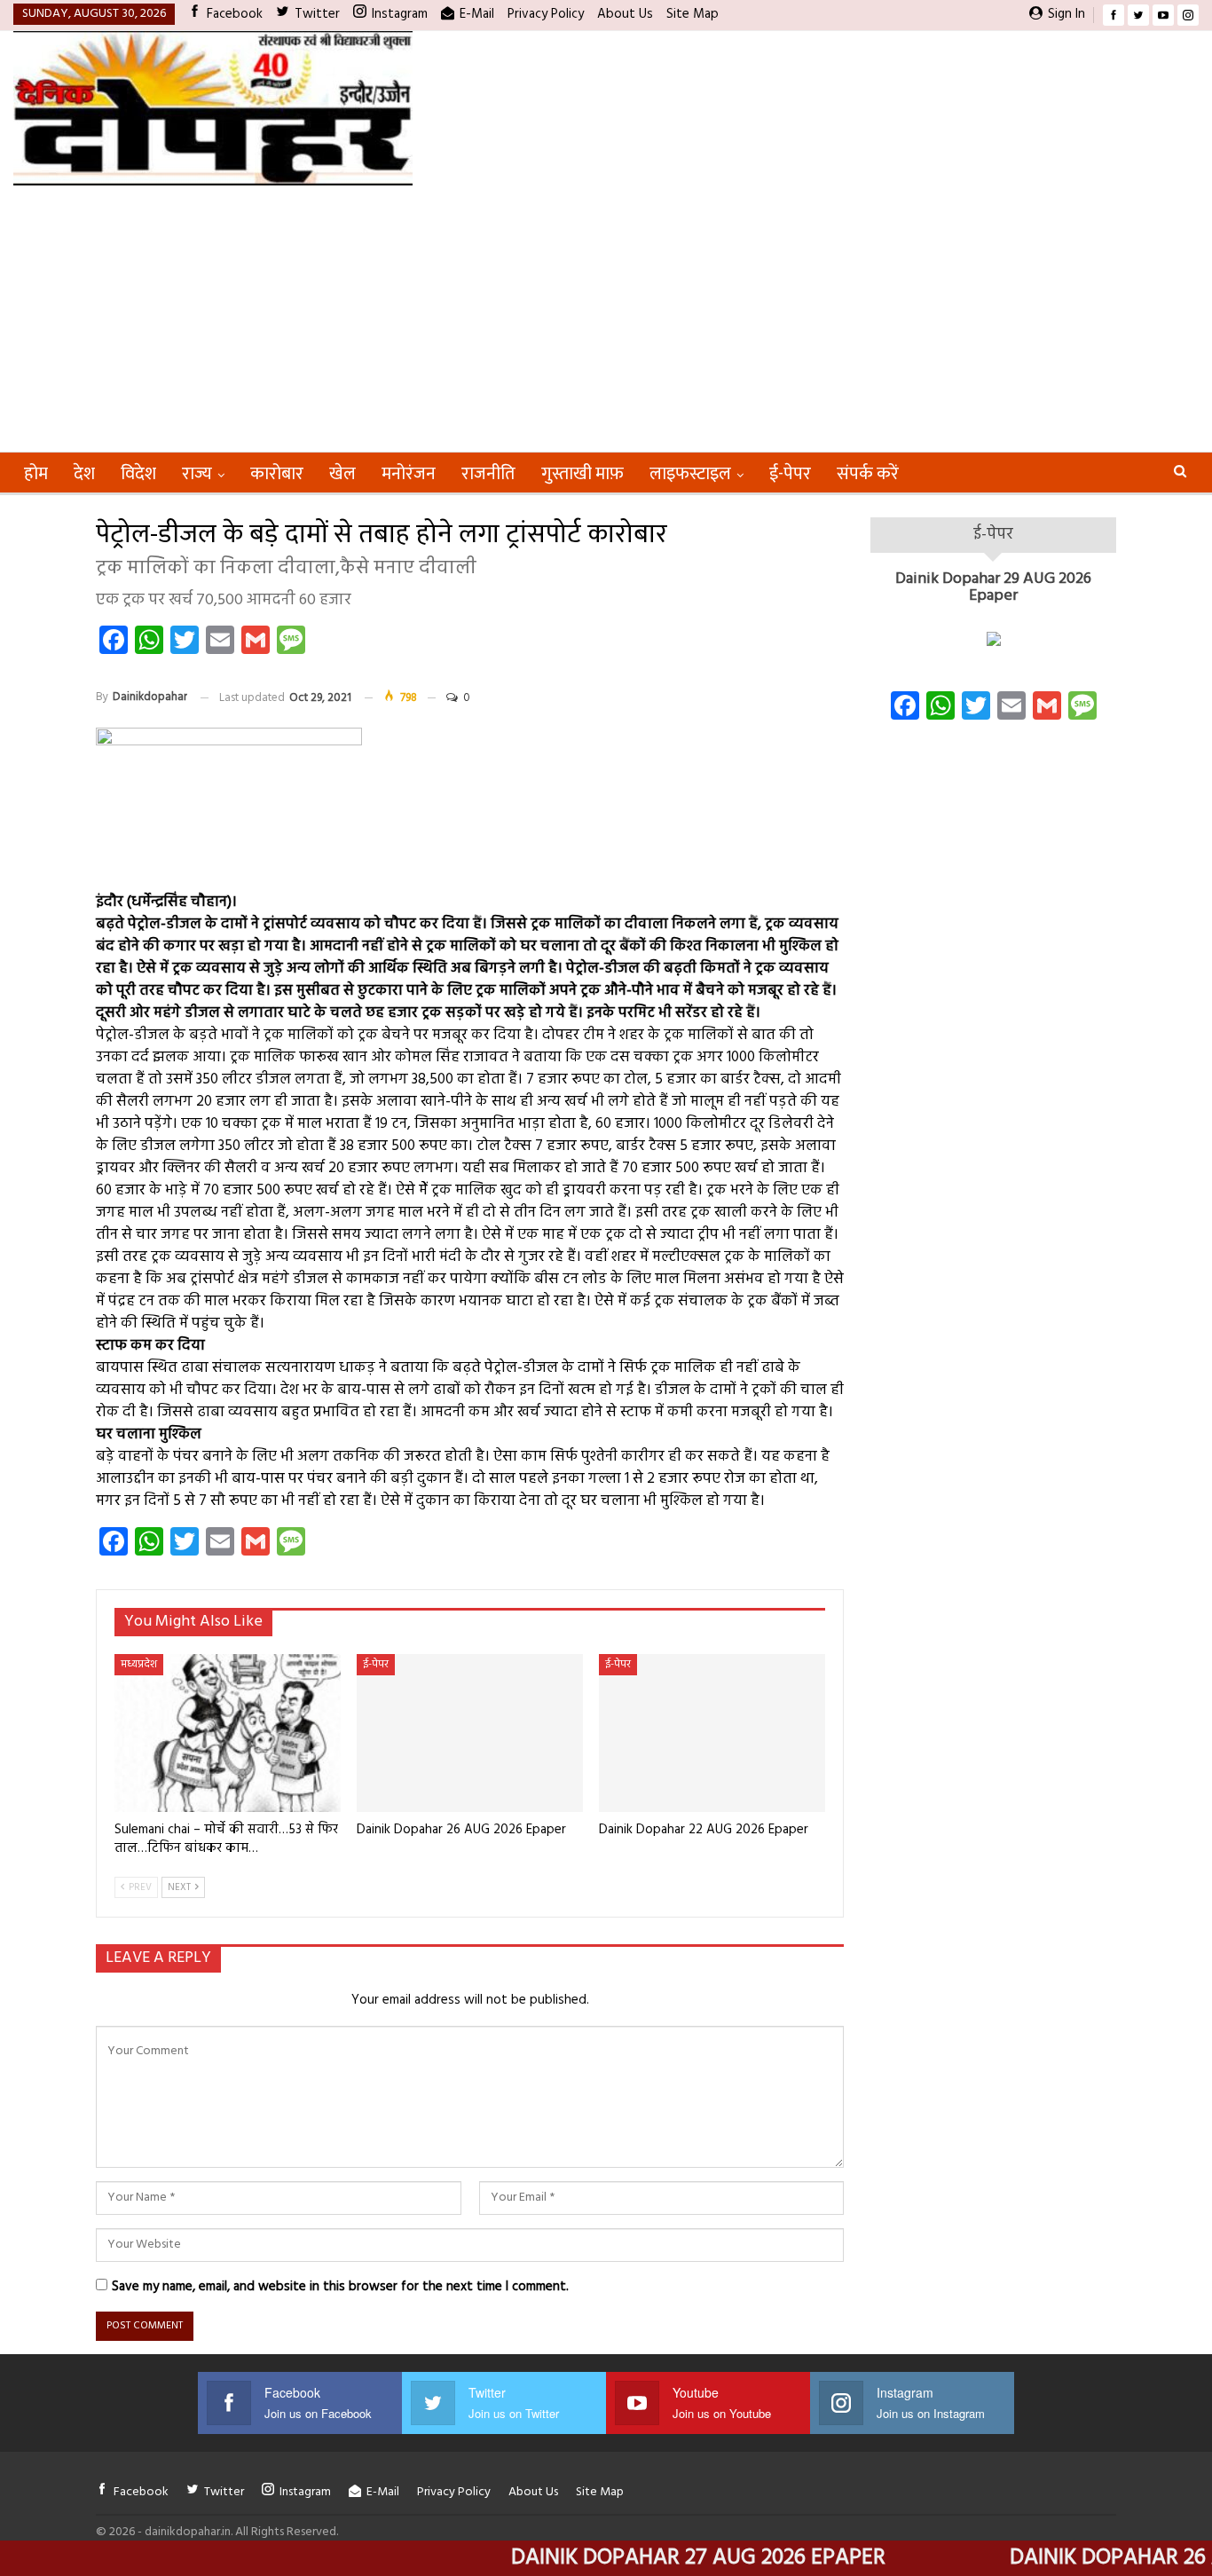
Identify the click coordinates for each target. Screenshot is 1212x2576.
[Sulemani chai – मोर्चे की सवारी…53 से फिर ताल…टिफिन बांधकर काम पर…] (228, 1733)
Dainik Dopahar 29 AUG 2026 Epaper (993, 588)
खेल (342, 474)
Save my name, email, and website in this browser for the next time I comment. (340, 2287)
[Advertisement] (606, 319)
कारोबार (277, 474)
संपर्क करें (868, 474)
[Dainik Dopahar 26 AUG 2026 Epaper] (470, 1733)
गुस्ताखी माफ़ (582, 474)
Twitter (317, 14)
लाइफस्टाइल (690, 474)
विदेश (138, 474)
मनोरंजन (409, 474)
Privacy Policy (546, 14)
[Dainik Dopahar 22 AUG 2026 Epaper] (712, 1733)
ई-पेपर (790, 474)
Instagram (400, 14)
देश (84, 474)
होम (36, 474)
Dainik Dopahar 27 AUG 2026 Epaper (640, 2558)
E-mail (477, 14)
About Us (625, 14)
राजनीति (488, 474)
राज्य (197, 474)
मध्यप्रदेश (139, 1665)
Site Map (693, 14)
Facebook (235, 14)
